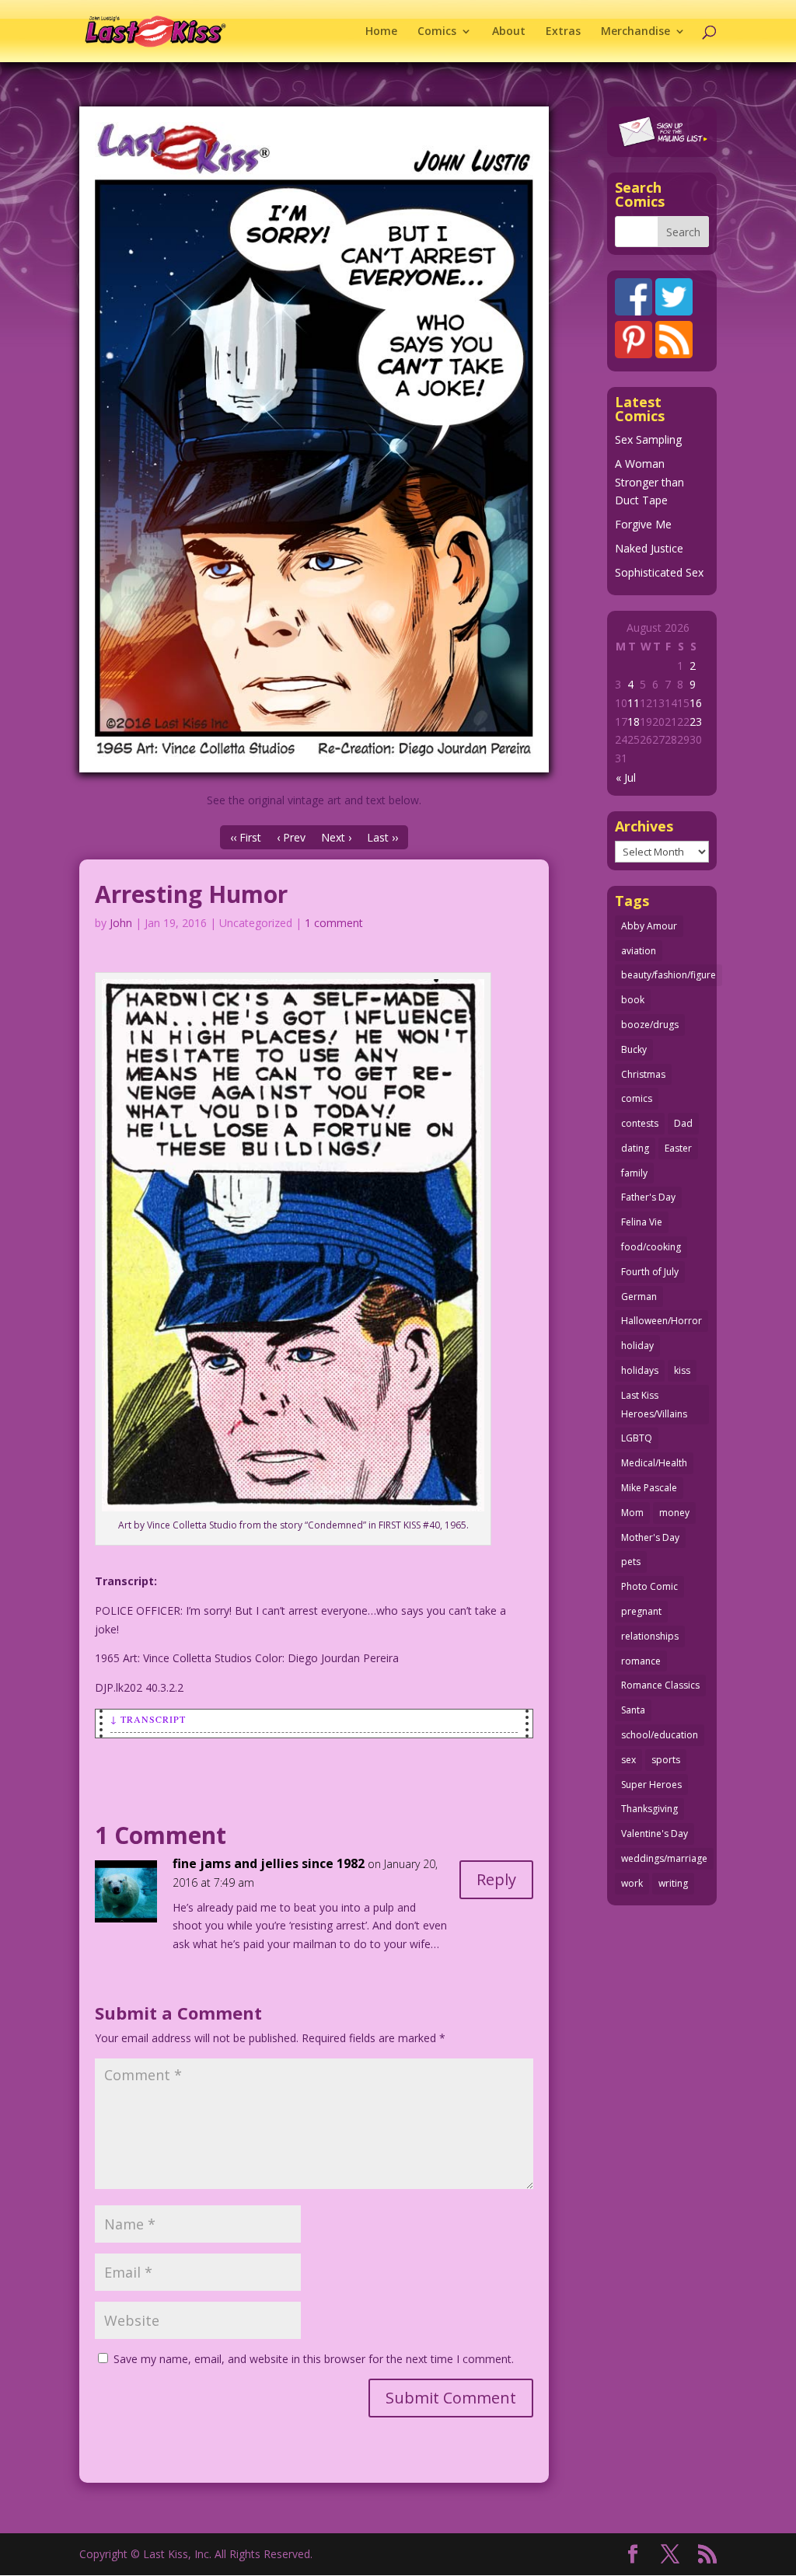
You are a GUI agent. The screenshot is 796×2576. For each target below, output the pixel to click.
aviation (639, 951)
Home (381, 32)
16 (696, 703)
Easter (678, 1148)
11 (634, 703)
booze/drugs (650, 1025)
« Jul (626, 777)
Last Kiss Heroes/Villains (654, 1405)
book (633, 1000)
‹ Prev (291, 837)
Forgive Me (643, 524)
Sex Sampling (648, 439)
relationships (650, 1636)
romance (641, 1661)
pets (631, 1562)
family (634, 1173)
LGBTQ (637, 1438)
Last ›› (382, 837)
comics (637, 1098)
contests (640, 1123)
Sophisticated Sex (659, 572)
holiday (637, 1346)
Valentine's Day (655, 1834)
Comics (437, 32)
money (674, 1513)
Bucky (634, 1049)
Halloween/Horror (662, 1321)
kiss (682, 1370)
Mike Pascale (649, 1488)
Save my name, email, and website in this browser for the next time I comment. (314, 2359)
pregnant (641, 1611)
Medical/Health (654, 1463)
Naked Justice (649, 548)
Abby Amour (649, 926)
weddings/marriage (664, 1858)
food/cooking (651, 1247)
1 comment (334, 923)
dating (635, 1148)
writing (673, 1883)
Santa (633, 1710)
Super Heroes (651, 1785)
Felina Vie (642, 1222)
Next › (336, 837)
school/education (660, 1735)
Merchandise (635, 32)
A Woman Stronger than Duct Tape (649, 482)
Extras (563, 32)
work (632, 1883)
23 (696, 722)
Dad (683, 1123)
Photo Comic (649, 1586)
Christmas (643, 1074)
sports (666, 1760)
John (121, 923)
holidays (640, 1370)
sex (628, 1760)
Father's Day (648, 1197)
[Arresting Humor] (314, 439)
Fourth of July (650, 1272)
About (509, 32)
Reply (496, 1879)
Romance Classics (660, 1685)
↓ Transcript (148, 1719)
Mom (632, 1513)
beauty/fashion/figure (669, 975)
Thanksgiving (649, 1809)
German (639, 1297)
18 (634, 722)
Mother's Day (650, 1537)
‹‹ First (246, 837)
